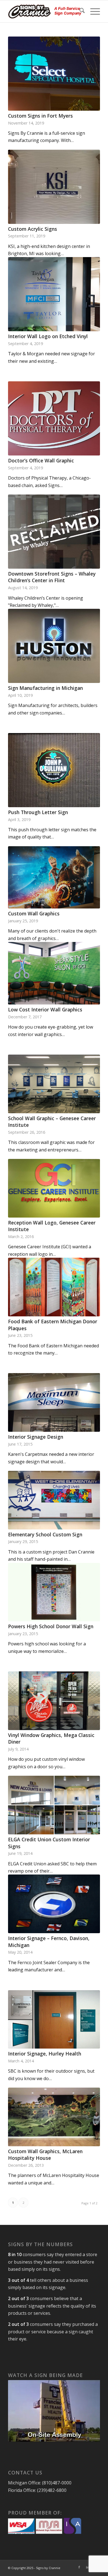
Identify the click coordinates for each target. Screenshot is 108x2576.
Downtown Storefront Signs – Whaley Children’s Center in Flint (52, 577)
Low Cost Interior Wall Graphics (45, 1009)
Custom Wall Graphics (34, 913)
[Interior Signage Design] (54, 1402)
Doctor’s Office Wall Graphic (41, 460)
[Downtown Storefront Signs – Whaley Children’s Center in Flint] (54, 532)
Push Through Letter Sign (38, 812)
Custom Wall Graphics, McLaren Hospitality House (45, 2155)
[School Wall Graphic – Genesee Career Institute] (54, 1084)
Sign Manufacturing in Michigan (45, 688)
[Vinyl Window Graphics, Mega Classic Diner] (54, 1701)
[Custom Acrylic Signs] (54, 187)
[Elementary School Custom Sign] (54, 1500)
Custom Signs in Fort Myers (40, 116)
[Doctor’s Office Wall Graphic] (54, 418)
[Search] (79, 11)
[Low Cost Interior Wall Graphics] (54, 973)
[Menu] (92, 11)
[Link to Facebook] (79, 2567)
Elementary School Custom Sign (45, 1534)
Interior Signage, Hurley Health (45, 2054)
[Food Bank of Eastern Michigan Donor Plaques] (54, 1287)
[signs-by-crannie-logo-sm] (45, 11)
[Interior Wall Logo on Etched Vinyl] (54, 294)
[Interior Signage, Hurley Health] (54, 2020)
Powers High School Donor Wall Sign (51, 1626)
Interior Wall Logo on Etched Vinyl (48, 336)
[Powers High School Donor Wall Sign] (54, 1592)
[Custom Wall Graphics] (54, 877)
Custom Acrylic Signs (33, 229)
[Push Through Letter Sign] (54, 770)
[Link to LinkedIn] (88, 2567)
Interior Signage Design (36, 1437)
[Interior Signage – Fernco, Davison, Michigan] (54, 1904)
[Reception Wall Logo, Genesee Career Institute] (54, 1188)
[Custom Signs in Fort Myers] (54, 74)
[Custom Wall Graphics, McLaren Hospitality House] (54, 2117)
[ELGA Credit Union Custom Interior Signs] (54, 1805)
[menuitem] (79, 11)
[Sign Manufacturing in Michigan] (54, 646)
